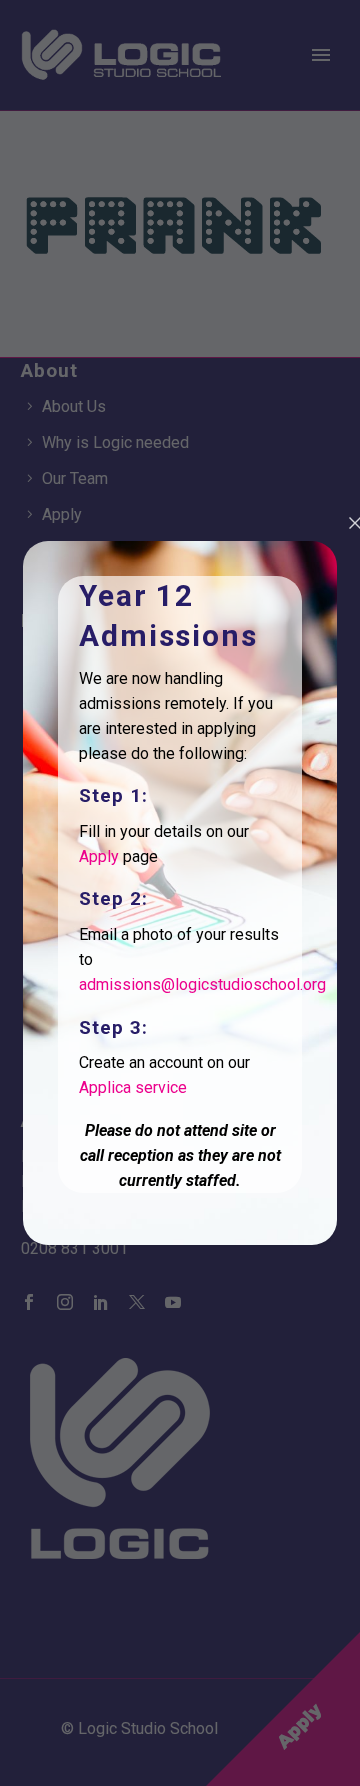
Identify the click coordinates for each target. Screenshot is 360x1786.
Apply (99, 856)
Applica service (133, 1087)
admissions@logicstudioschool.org (202, 984)
